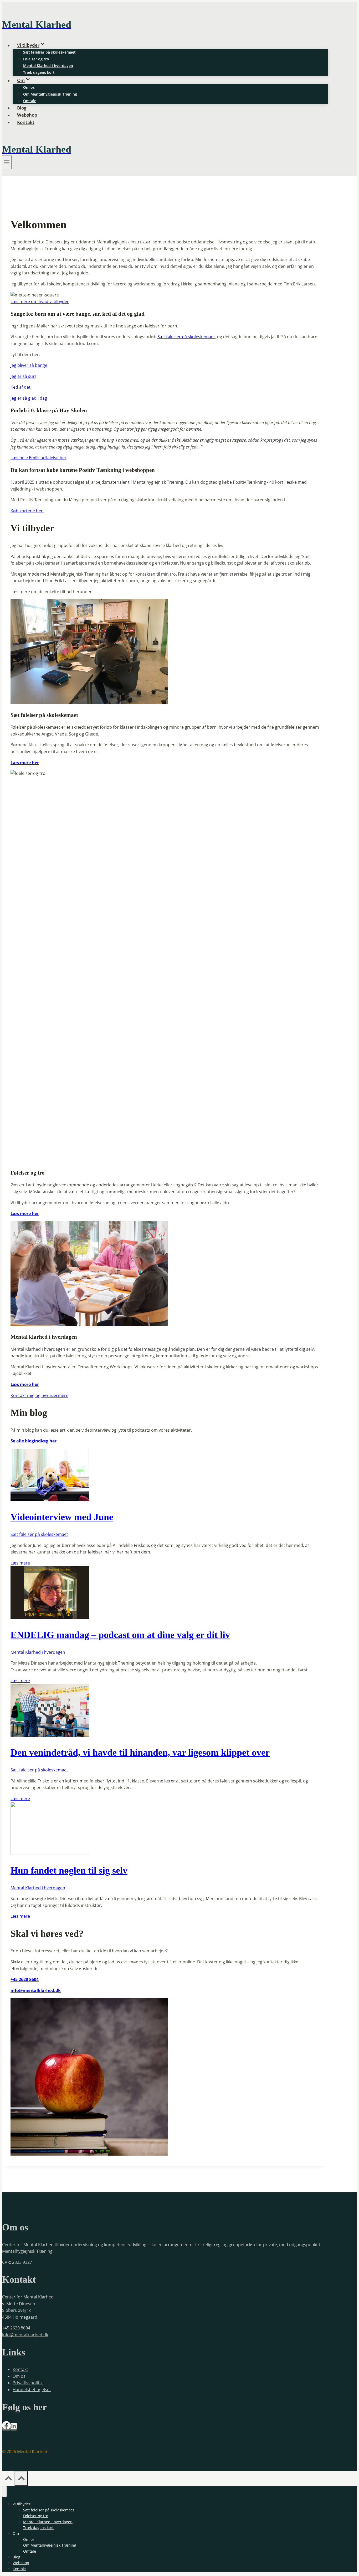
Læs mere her (25, 763)
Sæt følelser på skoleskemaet (49, 52)
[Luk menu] (4, 2491)
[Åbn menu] (7, 162)
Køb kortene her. (27, 511)
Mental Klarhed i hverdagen (48, 66)
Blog (22, 108)
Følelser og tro (36, 59)
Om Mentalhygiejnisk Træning (50, 94)
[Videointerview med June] (50, 1500)
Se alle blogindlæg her (34, 1441)
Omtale (30, 101)
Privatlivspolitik (28, 2383)
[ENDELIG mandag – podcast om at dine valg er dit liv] (50, 1617)
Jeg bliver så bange (29, 365)
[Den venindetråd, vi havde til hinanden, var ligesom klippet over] (50, 1735)
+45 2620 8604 (16, 2328)
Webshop (27, 115)
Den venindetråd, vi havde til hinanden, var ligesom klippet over (140, 1753)
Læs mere (20, 1563)
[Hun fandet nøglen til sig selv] (50, 1853)
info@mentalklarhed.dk (36, 1990)
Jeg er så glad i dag (29, 398)
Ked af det (20, 387)
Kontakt (26, 122)
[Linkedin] (14, 2428)
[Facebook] (6, 2428)
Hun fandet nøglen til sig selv (69, 1870)
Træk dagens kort (39, 72)
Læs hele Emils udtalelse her (39, 458)
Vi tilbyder (22, 2504)
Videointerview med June (62, 1517)
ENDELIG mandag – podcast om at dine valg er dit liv (120, 1635)
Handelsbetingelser (32, 2390)
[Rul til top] (8, 2479)
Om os (29, 87)
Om (16, 2533)
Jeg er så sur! (23, 376)
